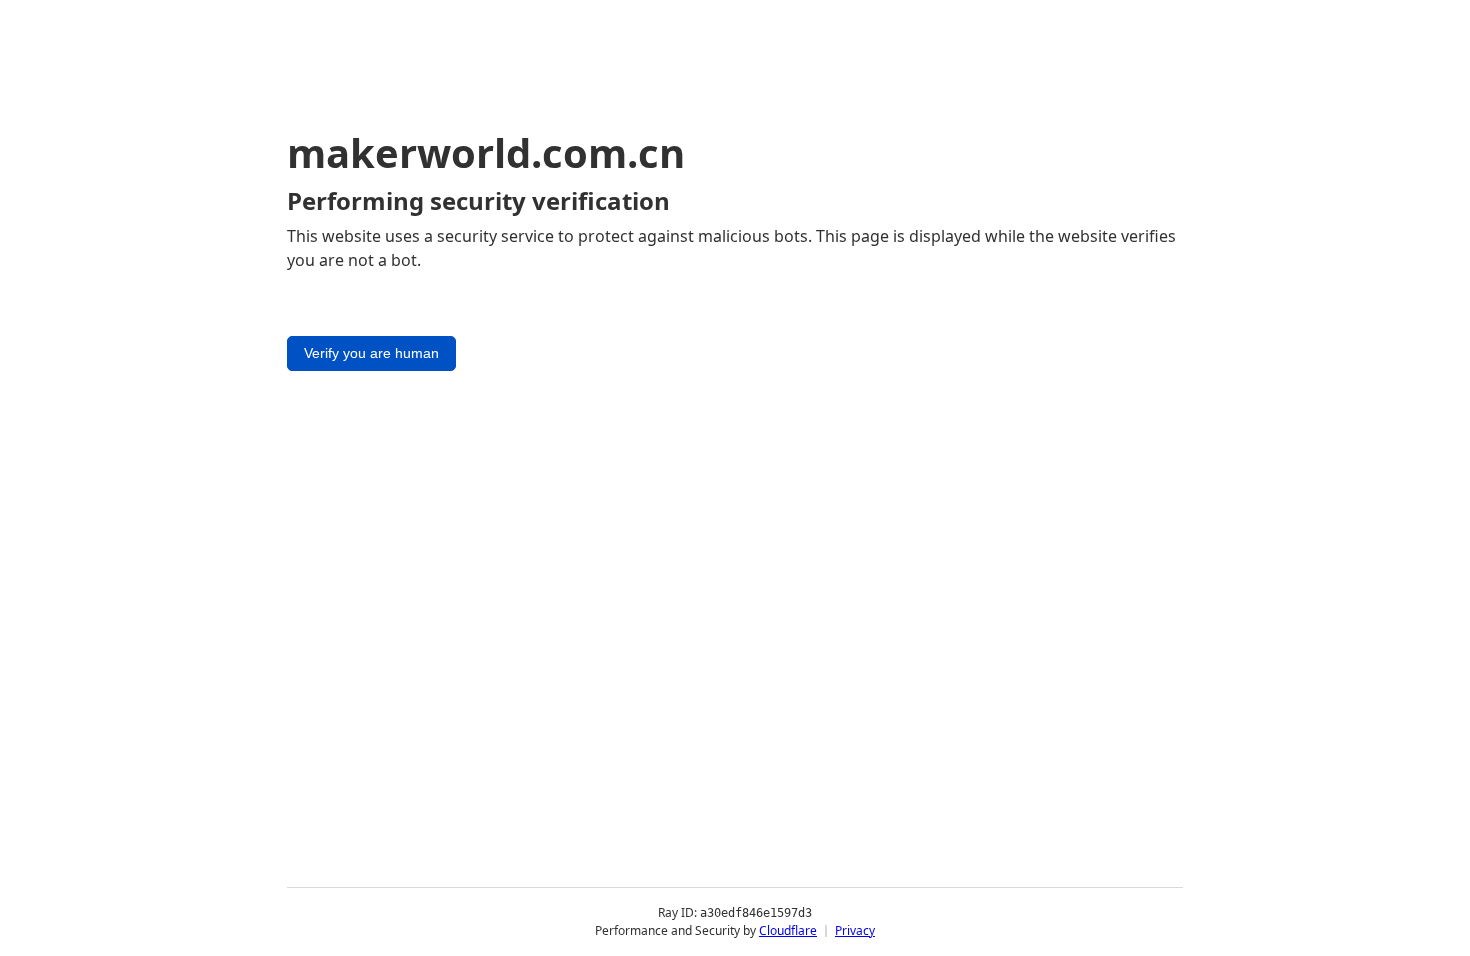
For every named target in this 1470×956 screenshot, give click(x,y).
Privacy (855, 930)
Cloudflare (788, 930)
